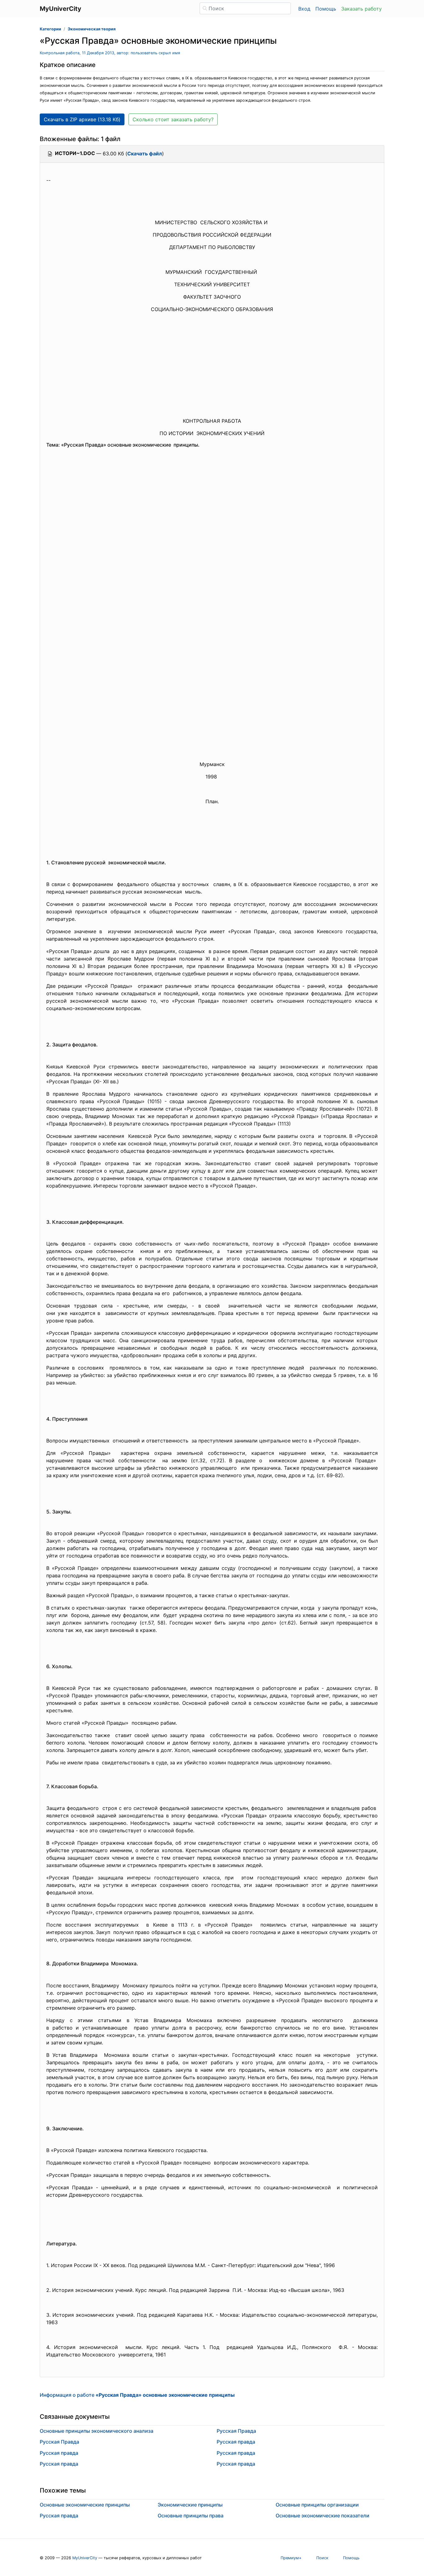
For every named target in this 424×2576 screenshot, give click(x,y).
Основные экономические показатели (323, 2516)
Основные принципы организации (317, 2505)
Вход (304, 9)
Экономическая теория (92, 29)
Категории (50, 29)
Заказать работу (361, 9)
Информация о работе (137, 2395)
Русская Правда (59, 2442)
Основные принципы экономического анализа (97, 2431)
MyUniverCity (85, 2558)
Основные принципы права (191, 2516)
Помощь (326, 9)
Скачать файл (145, 154)
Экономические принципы (190, 2505)
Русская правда (59, 2453)
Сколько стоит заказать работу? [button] (173, 119)
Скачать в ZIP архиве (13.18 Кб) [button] (82, 119)
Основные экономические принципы (85, 2505)
